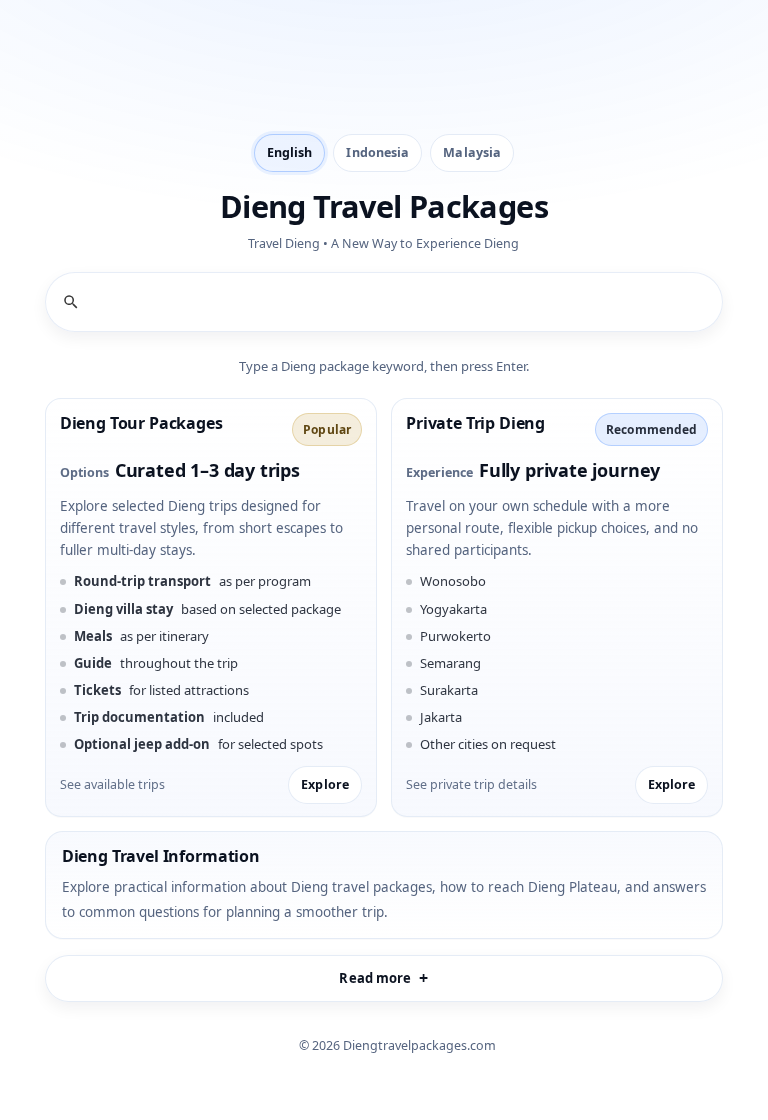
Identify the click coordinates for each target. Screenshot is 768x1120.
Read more (375, 978)
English (290, 152)
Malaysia (472, 152)
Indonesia (377, 152)
